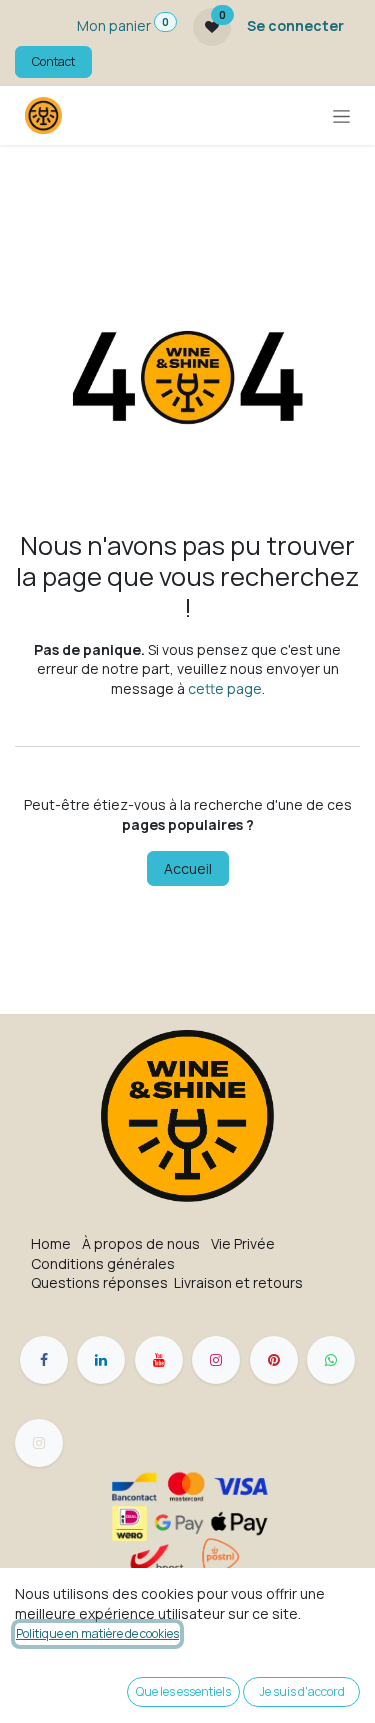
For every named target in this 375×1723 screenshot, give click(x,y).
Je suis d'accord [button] (302, 1691)
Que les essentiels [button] (183, 1691)
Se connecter (295, 25)
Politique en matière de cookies (97, 1633)
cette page (225, 688)
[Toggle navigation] (341, 115)
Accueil (188, 868)
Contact (53, 61)
